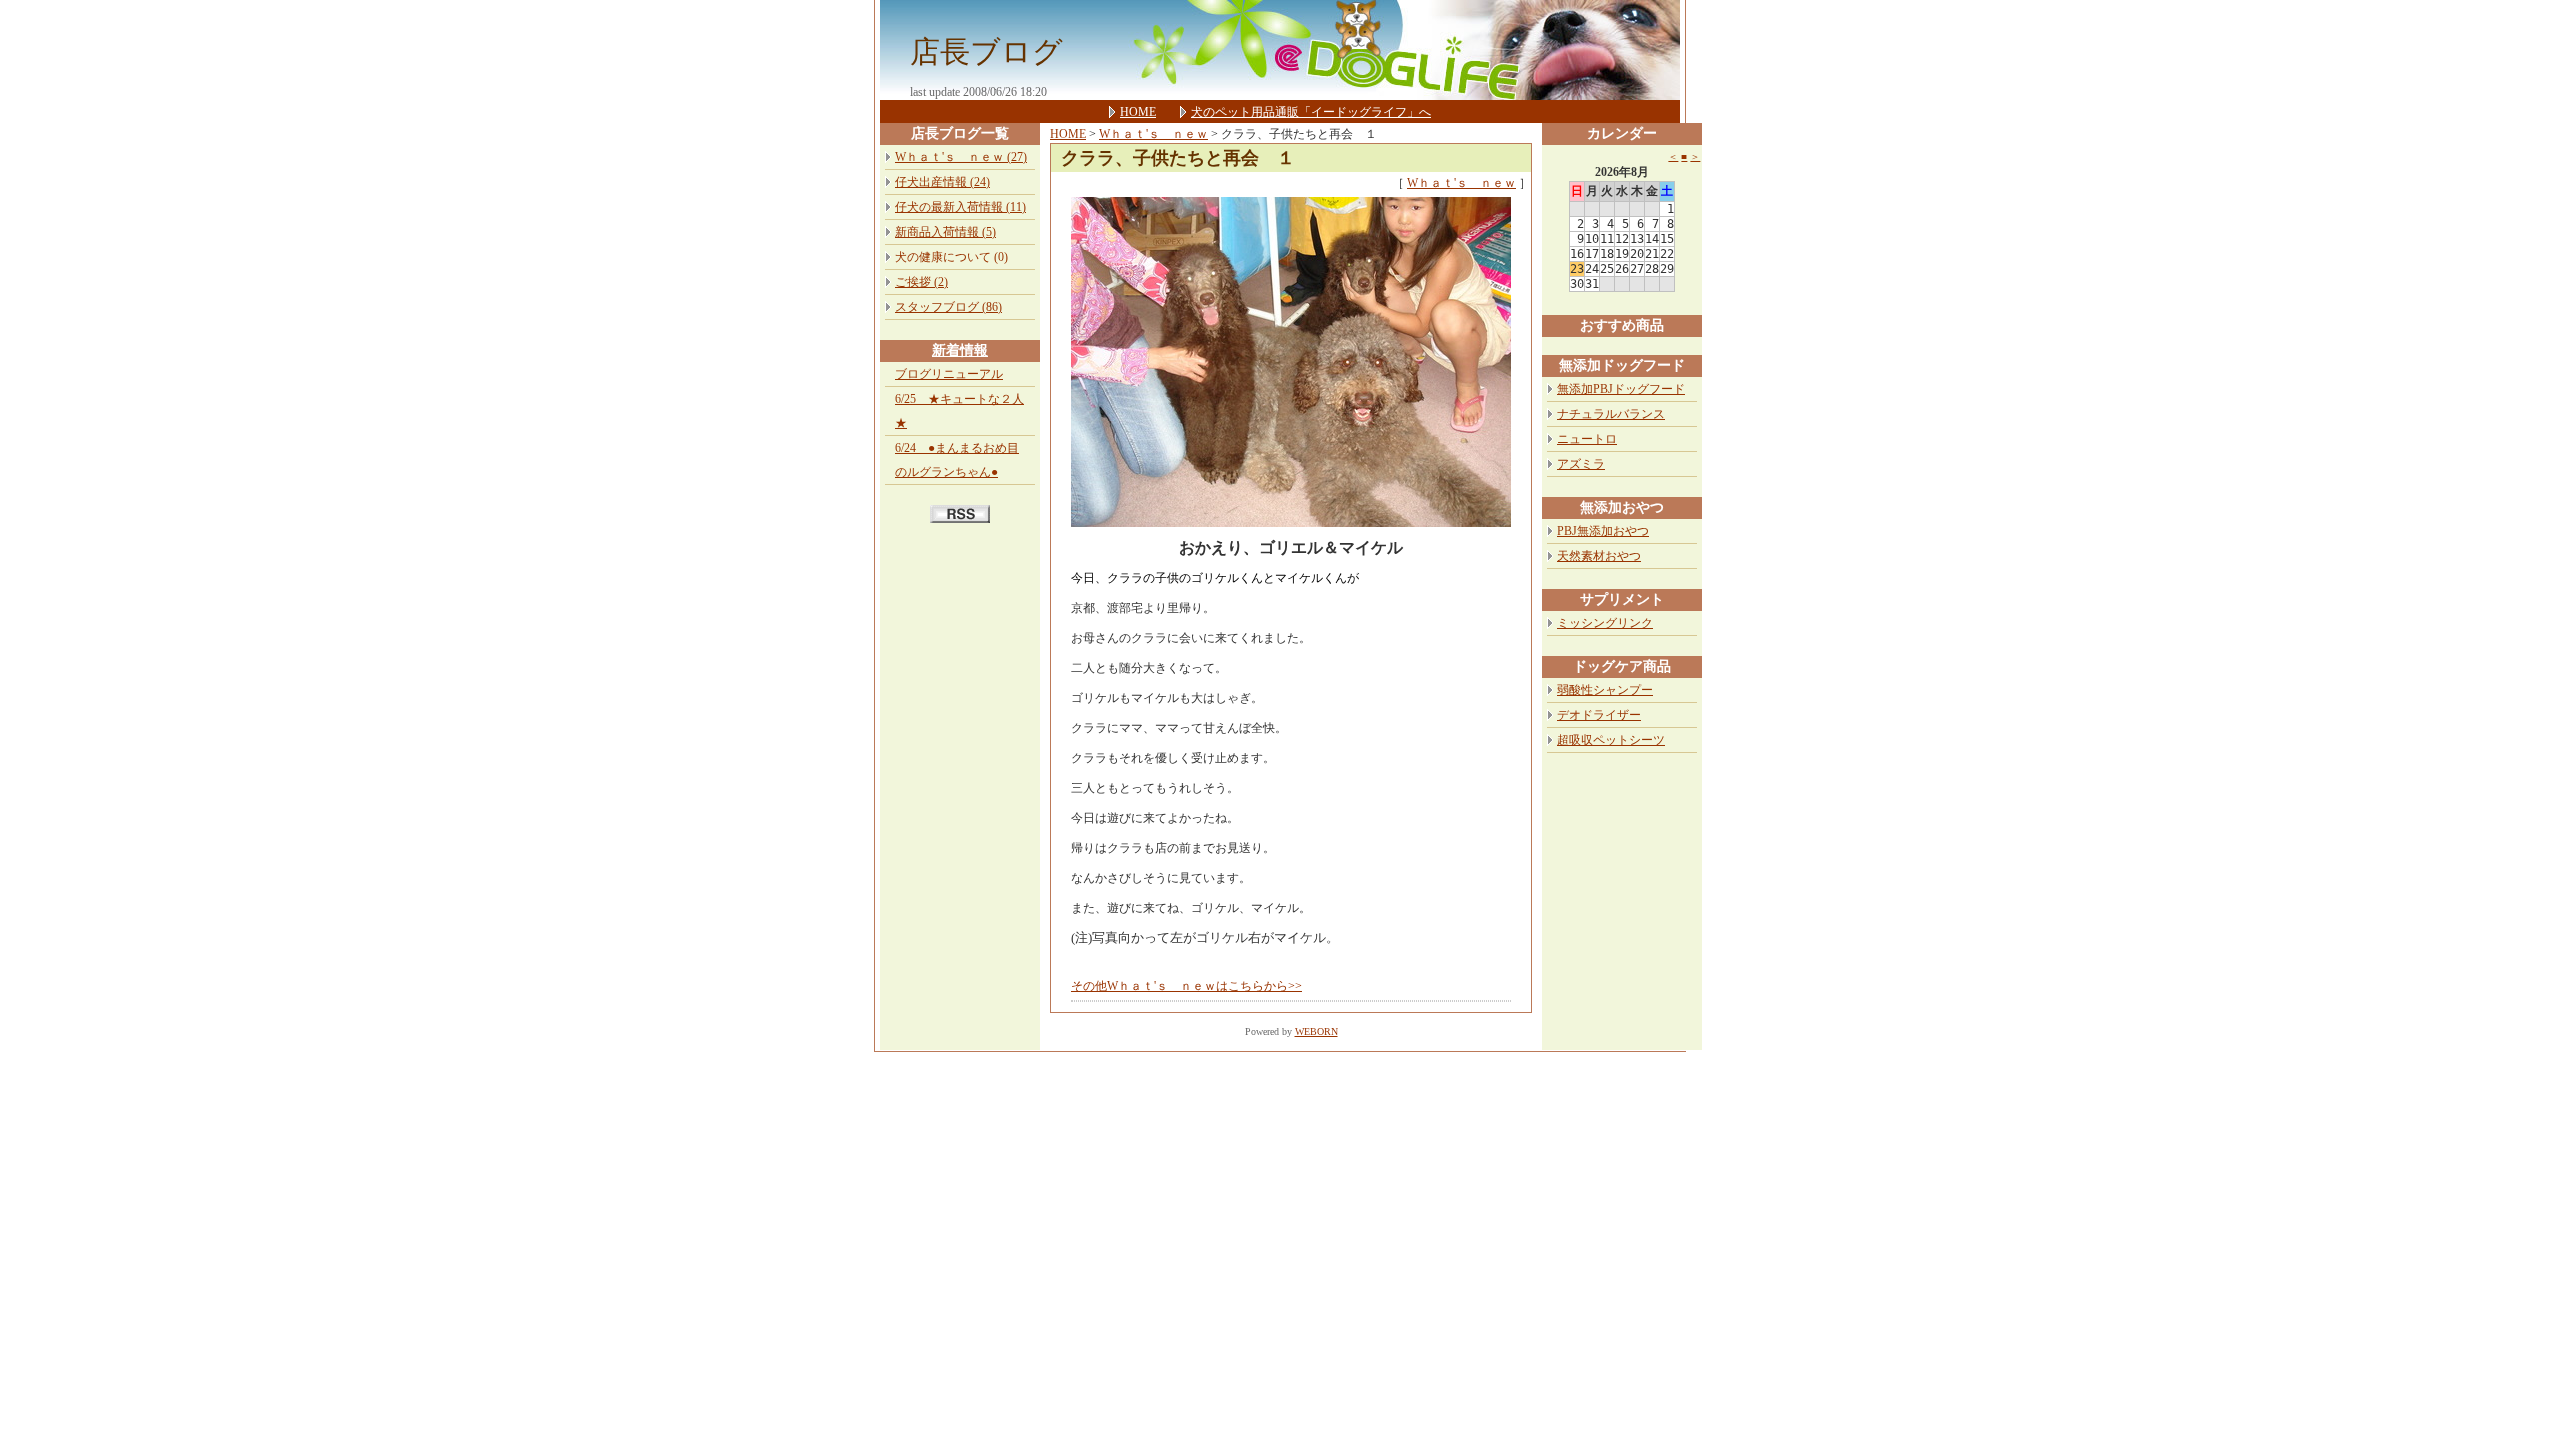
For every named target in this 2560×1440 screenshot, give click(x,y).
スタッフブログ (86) (948, 307)
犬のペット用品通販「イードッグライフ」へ (1311, 112)
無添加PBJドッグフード (1621, 389)
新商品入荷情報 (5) (945, 232)
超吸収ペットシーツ (1611, 740)
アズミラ (1581, 464)
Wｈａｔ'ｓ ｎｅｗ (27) (961, 157)
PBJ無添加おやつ (1603, 531)
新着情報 (960, 350)
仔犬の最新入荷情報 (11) (960, 207)
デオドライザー (1599, 715)
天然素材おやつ (1599, 556)
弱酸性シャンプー (1605, 690)
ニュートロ (1587, 439)
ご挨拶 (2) (921, 282)
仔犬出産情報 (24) (942, 182)
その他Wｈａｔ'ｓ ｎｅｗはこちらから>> (1186, 986)
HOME (1138, 112)
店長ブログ (986, 51)
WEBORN (1316, 1031)
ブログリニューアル (949, 374)
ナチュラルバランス (1611, 414)
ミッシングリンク (1605, 623)
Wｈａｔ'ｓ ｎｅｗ (1153, 134)
